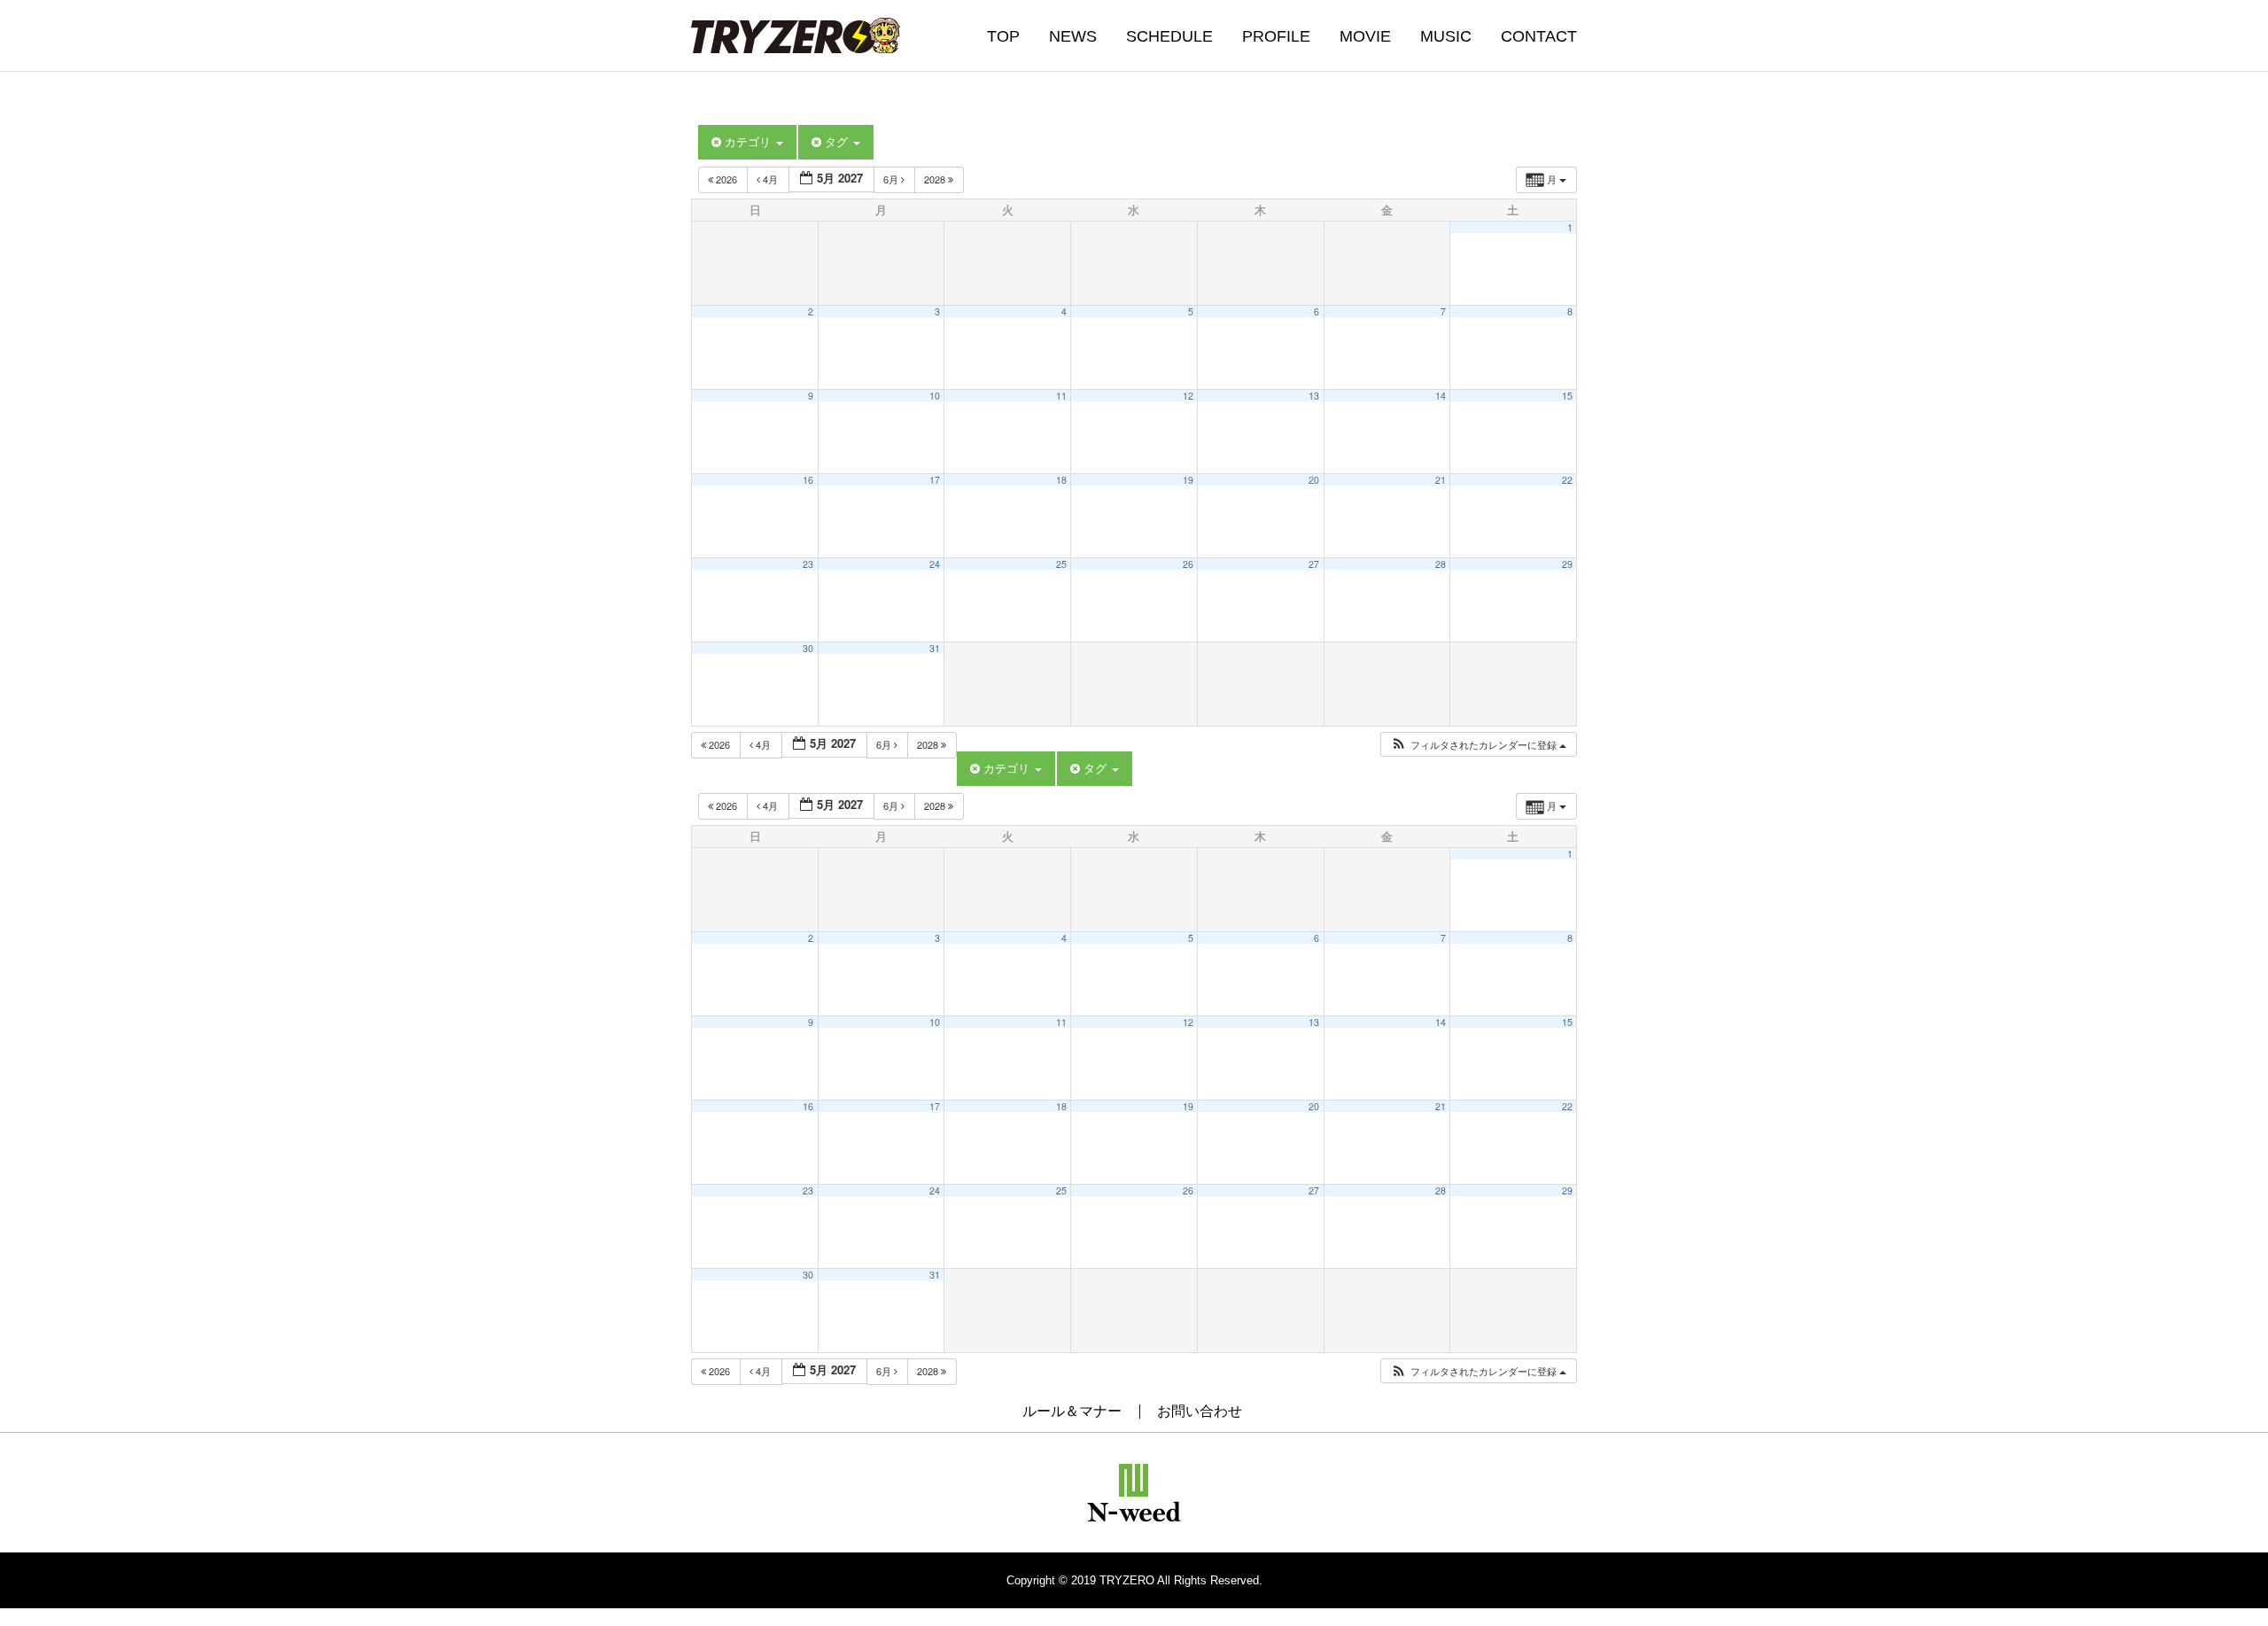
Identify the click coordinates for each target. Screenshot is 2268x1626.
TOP (1003, 36)
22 (1567, 480)
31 (935, 648)
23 (808, 564)
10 (935, 396)
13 (1314, 396)
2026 (726, 179)
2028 (936, 179)
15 (1567, 396)
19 (1188, 480)
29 (1567, 564)
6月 (892, 179)
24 (935, 564)
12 (1188, 396)
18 (1061, 480)
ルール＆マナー (1072, 1411)
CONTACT (1539, 36)
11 (1061, 396)
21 (1441, 480)
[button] (1478, 745)
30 (808, 648)
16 (808, 480)
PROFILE (1276, 36)
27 (1314, 564)
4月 (770, 179)
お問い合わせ (1200, 1411)
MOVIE (1365, 36)
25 (1061, 564)
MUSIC (1446, 36)
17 (935, 480)
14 (1441, 396)
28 (1441, 564)
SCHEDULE (1169, 36)
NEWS (1073, 36)
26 (1188, 564)
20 (1314, 480)
